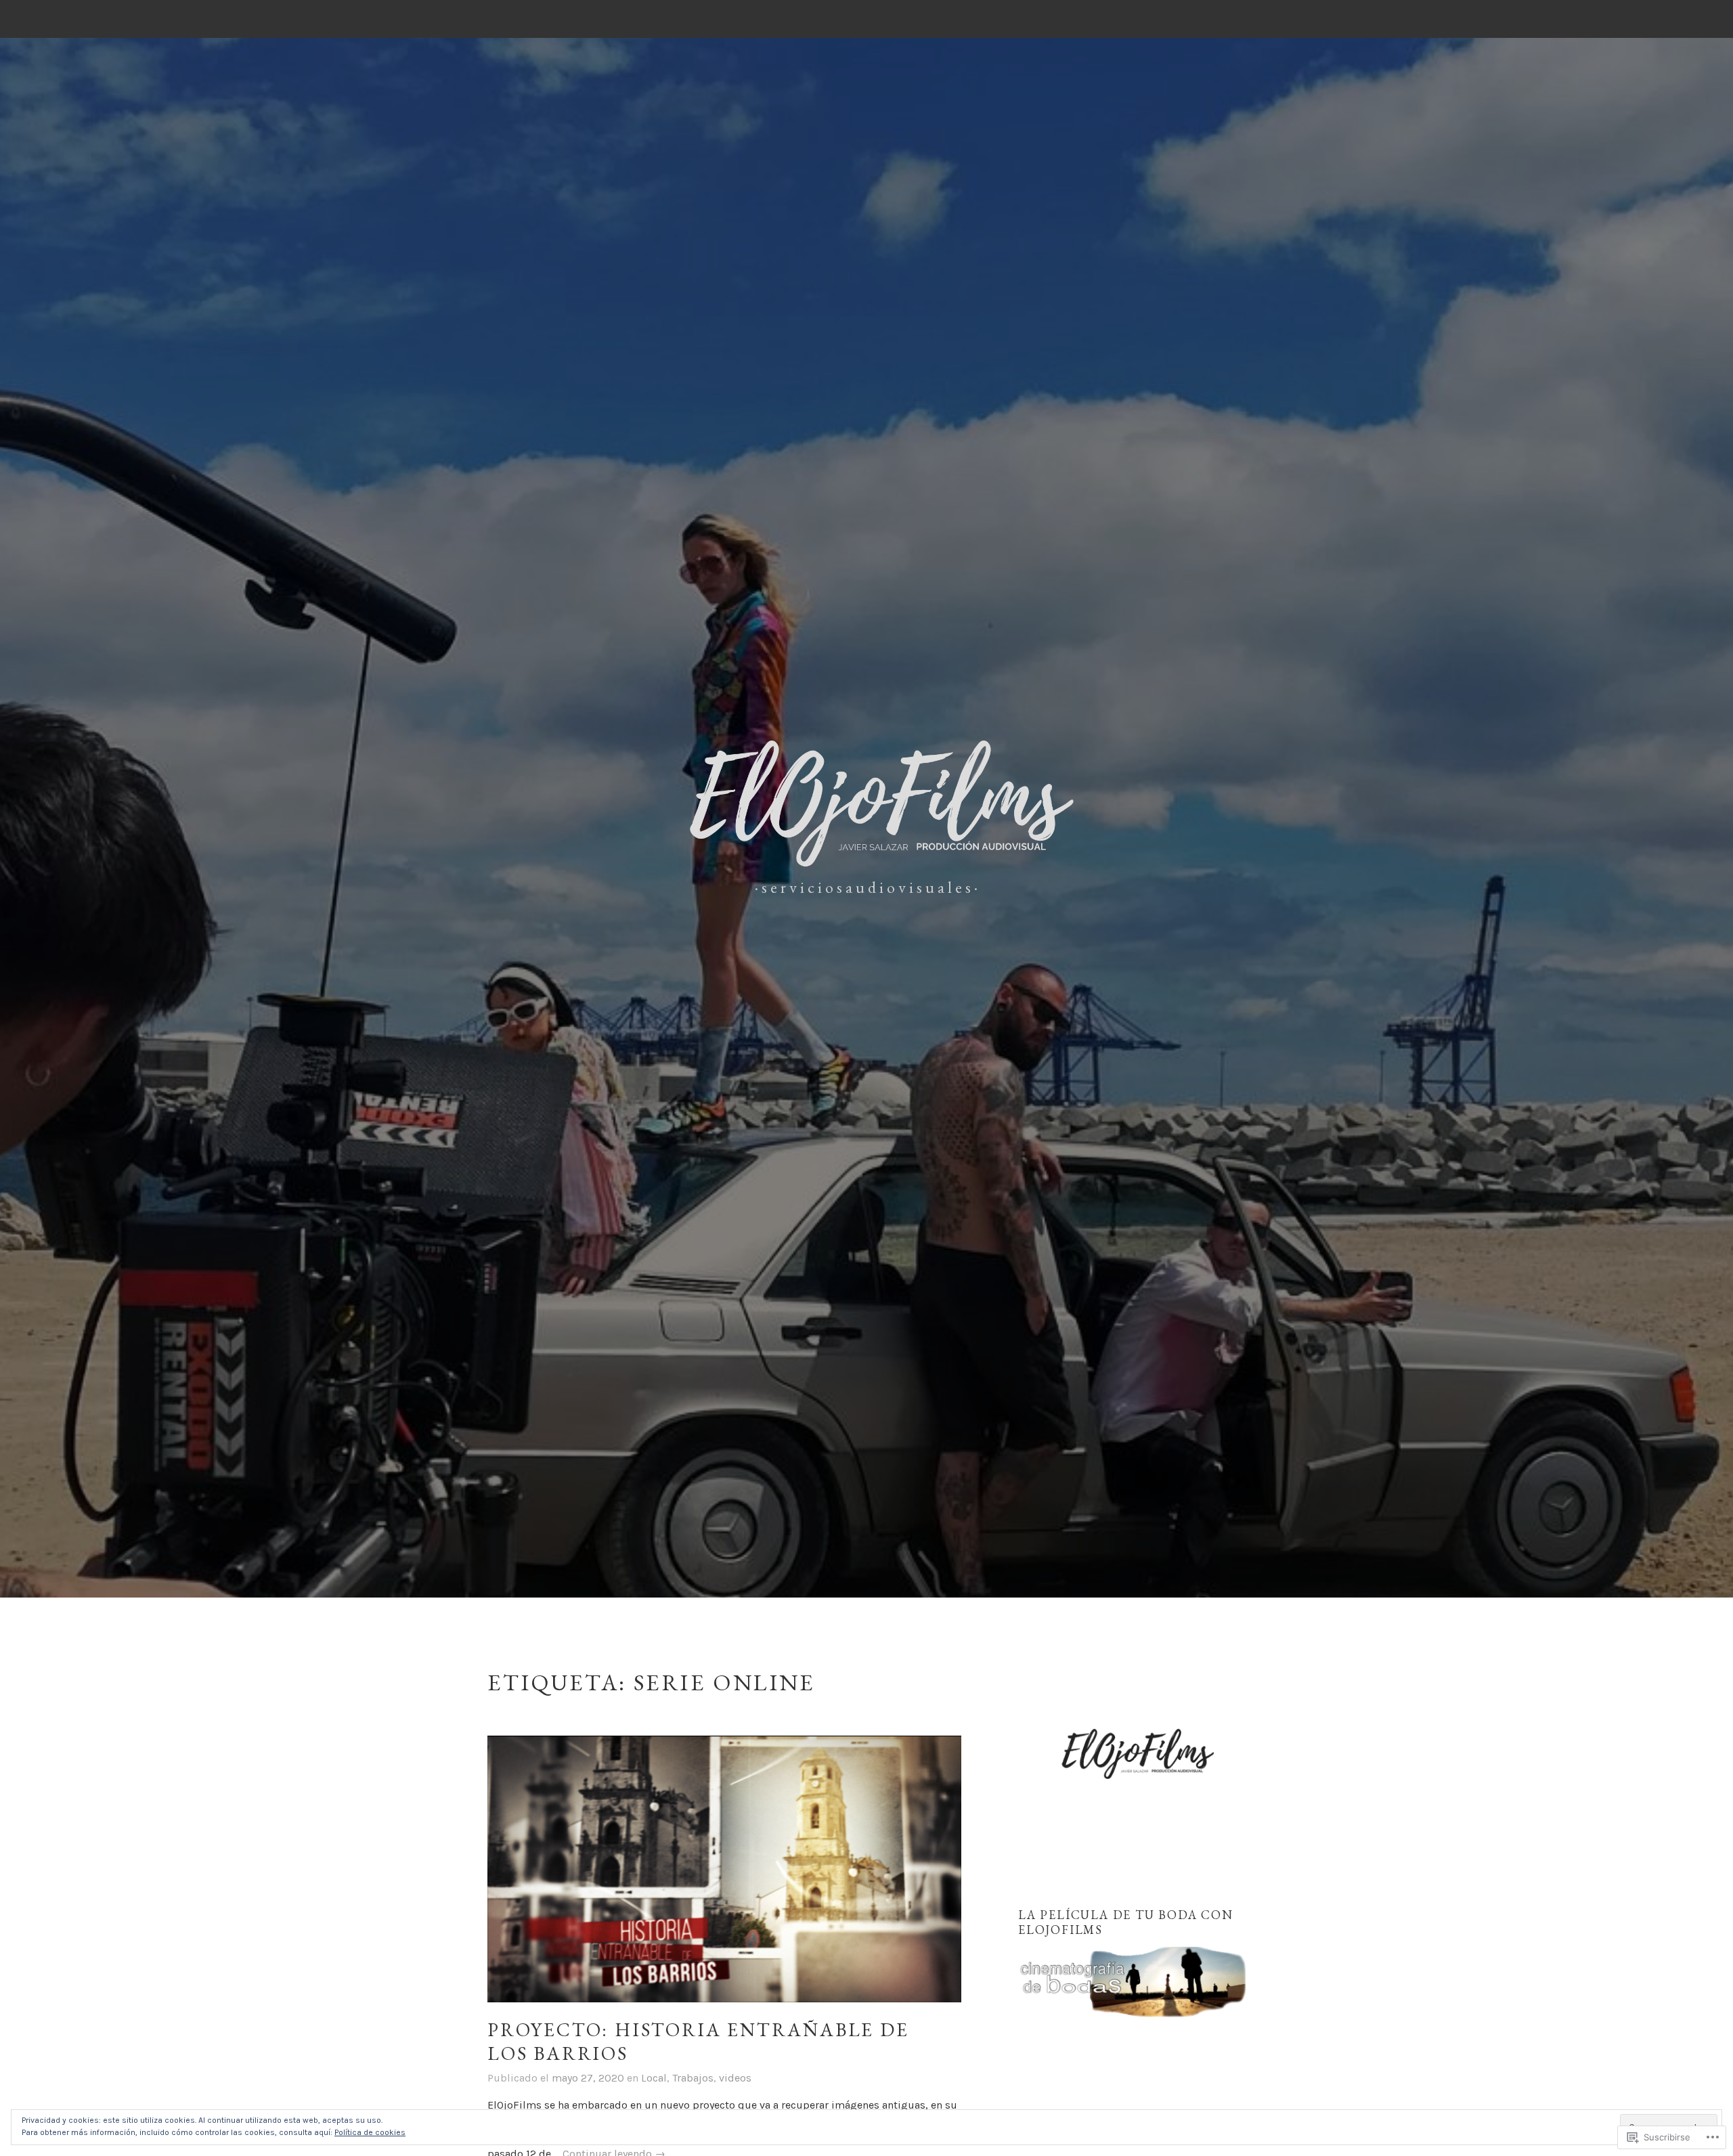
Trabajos (693, 2078)
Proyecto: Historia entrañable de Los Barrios (698, 2041)
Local (654, 2078)
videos (735, 2078)
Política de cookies (370, 2132)
